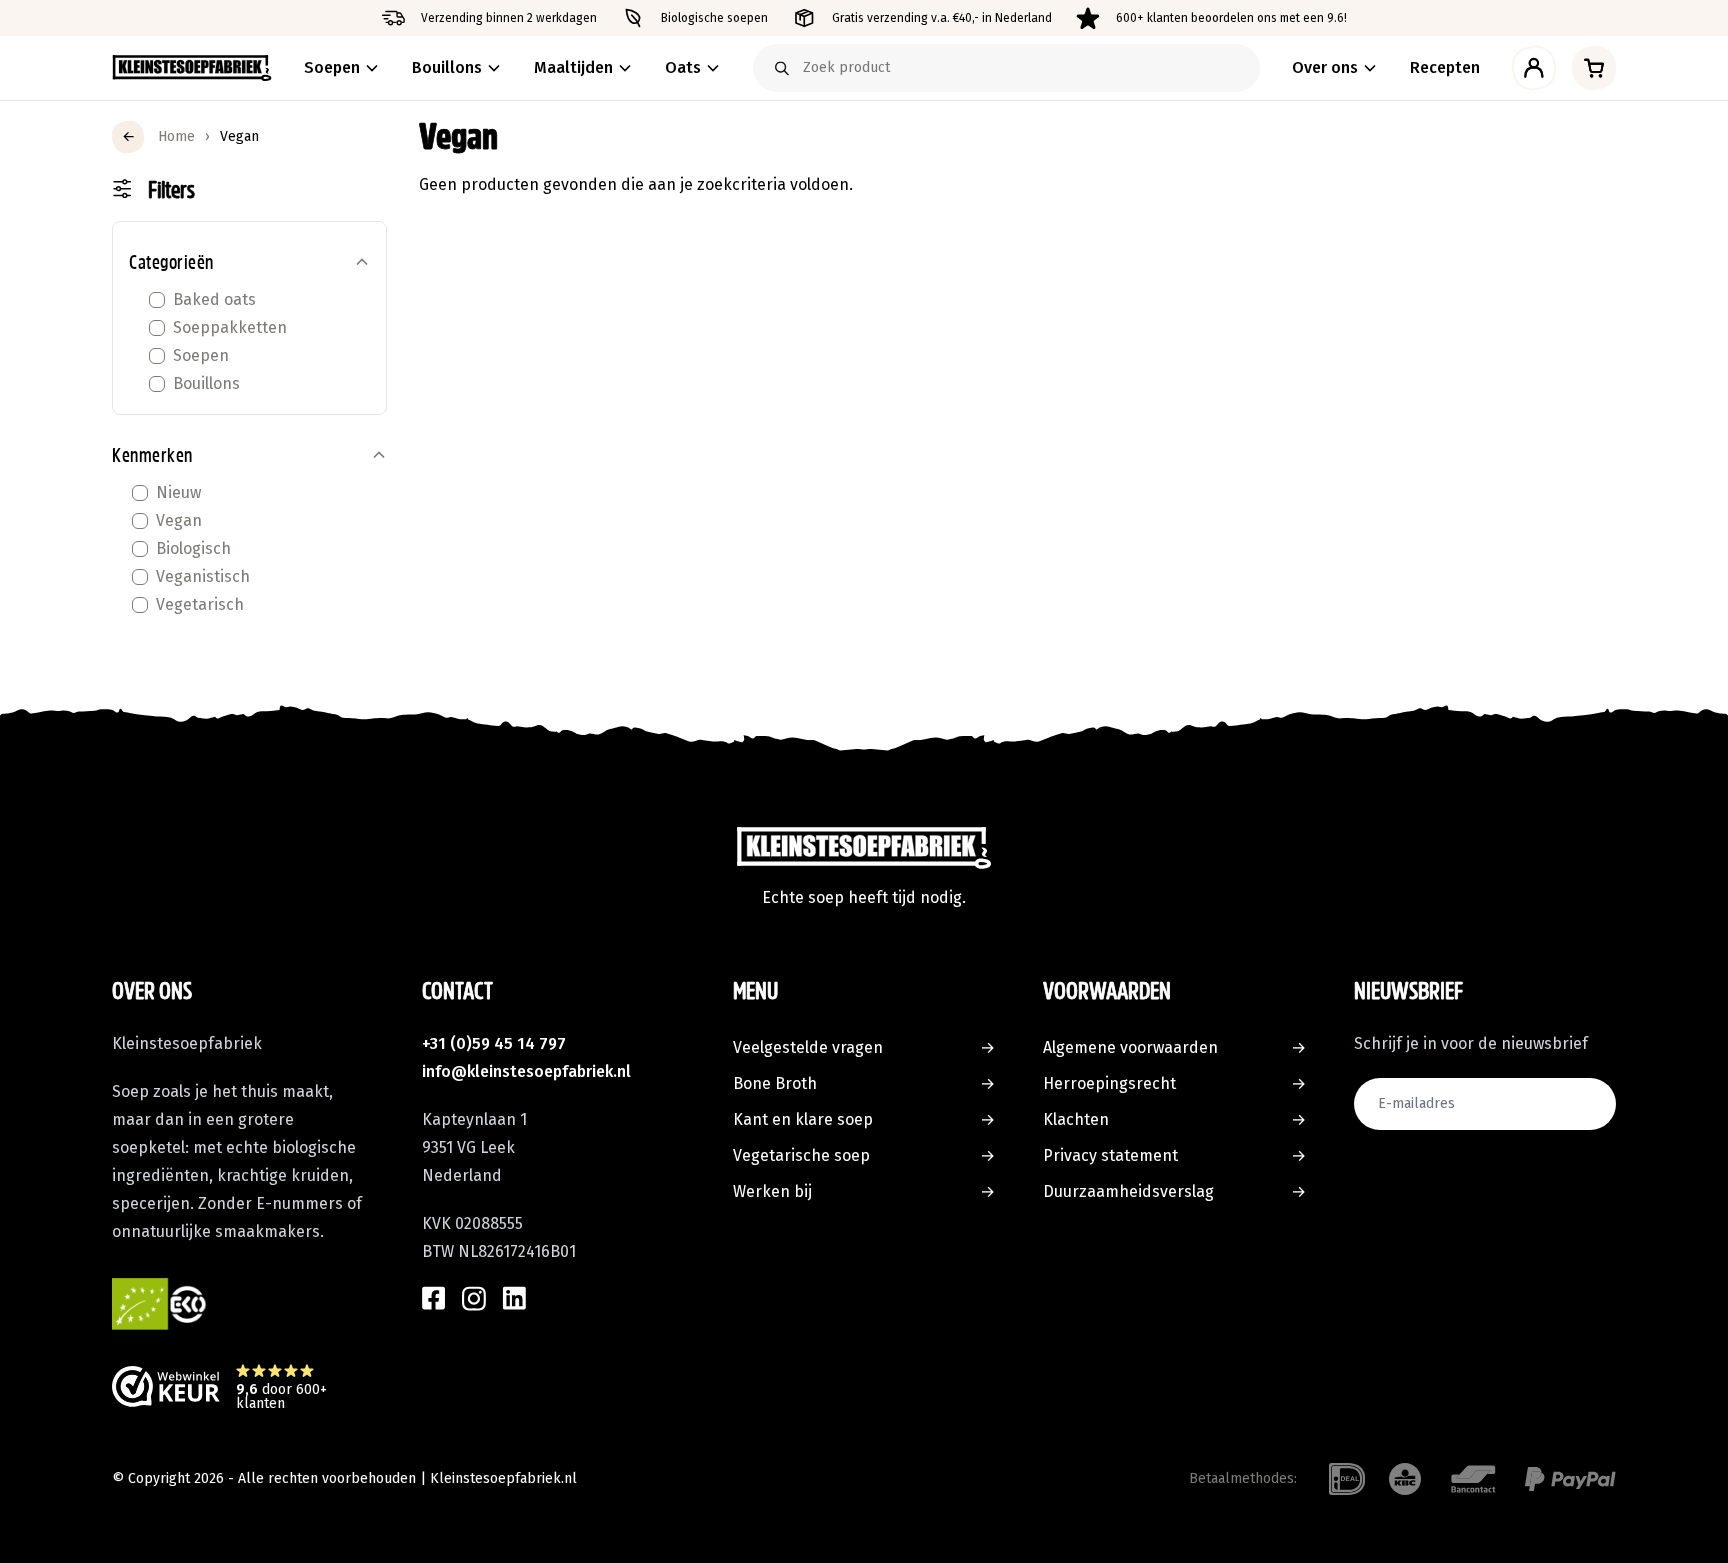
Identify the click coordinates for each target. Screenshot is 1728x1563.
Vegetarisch (200, 604)
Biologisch (193, 548)
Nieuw (178, 492)
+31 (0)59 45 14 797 (494, 1043)
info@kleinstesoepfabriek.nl (526, 1071)
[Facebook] (434, 1298)
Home (176, 136)
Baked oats (214, 299)
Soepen (201, 355)
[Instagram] (474, 1298)
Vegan (179, 520)
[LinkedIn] (514, 1298)
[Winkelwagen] (1594, 68)
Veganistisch (203, 576)
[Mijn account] (1534, 68)
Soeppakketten (230, 327)
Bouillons (206, 383)
